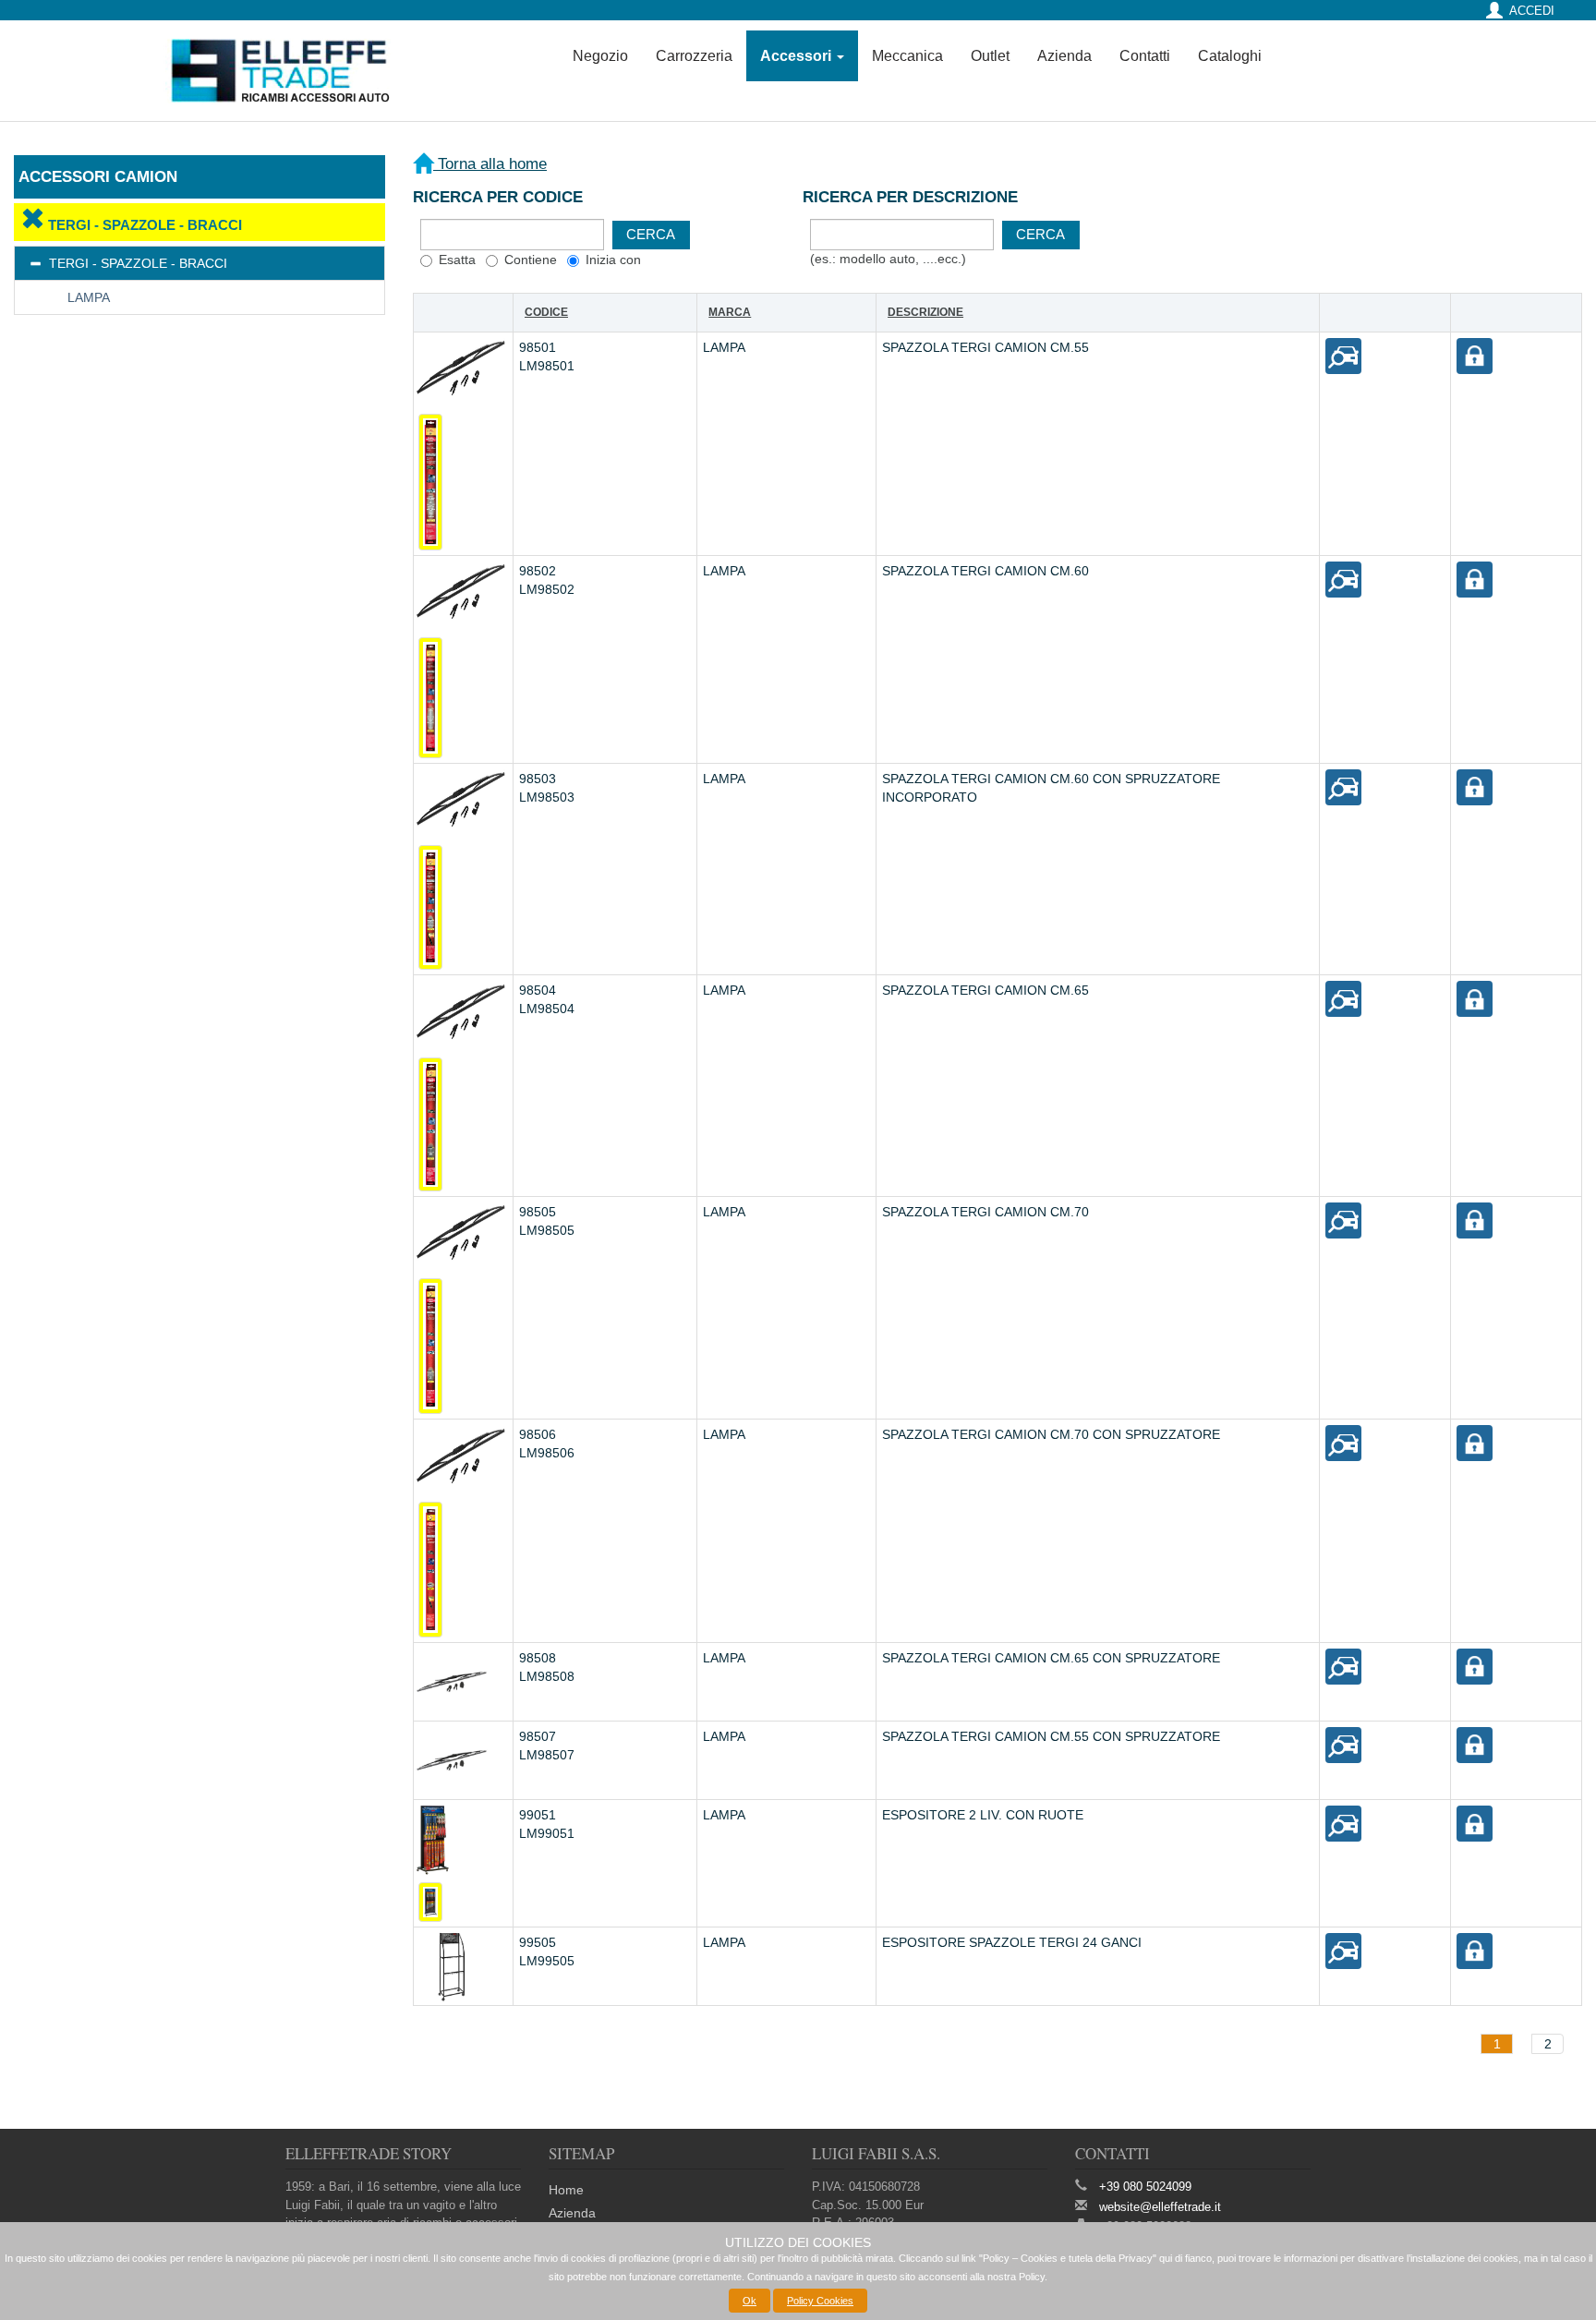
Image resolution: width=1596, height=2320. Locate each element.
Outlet (990, 56)
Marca (730, 312)
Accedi (1532, 11)
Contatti (1145, 56)
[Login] (1475, 355)
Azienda (1064, 56)
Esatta (457, 260)
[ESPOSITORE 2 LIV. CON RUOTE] (1343, 1823)
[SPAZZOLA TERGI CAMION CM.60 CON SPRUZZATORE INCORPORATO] (1343, 787)
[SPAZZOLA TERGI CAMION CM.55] (1343, 355)
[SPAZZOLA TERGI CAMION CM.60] (1343, 578)
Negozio (600, 56)
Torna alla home (490, 164)
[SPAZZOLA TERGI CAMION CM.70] (1343, 1220)
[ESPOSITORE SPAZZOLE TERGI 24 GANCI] (1343, 1950)
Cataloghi (1230, 56)
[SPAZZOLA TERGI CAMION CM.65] (1343, 998)
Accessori (798, 56)
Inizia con (613, 260)
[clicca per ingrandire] (430, 482)
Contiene (531, 260)
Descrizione (925, 312)
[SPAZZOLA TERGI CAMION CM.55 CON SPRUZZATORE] (1343, 1745)
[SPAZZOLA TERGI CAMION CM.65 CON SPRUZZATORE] (1343, 1665)
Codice (546, 312)
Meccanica (907, 56)
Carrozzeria (694, 56)
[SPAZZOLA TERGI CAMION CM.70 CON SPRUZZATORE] (1343, 1443)
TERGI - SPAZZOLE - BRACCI (143, 225)
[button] (651, 235)
